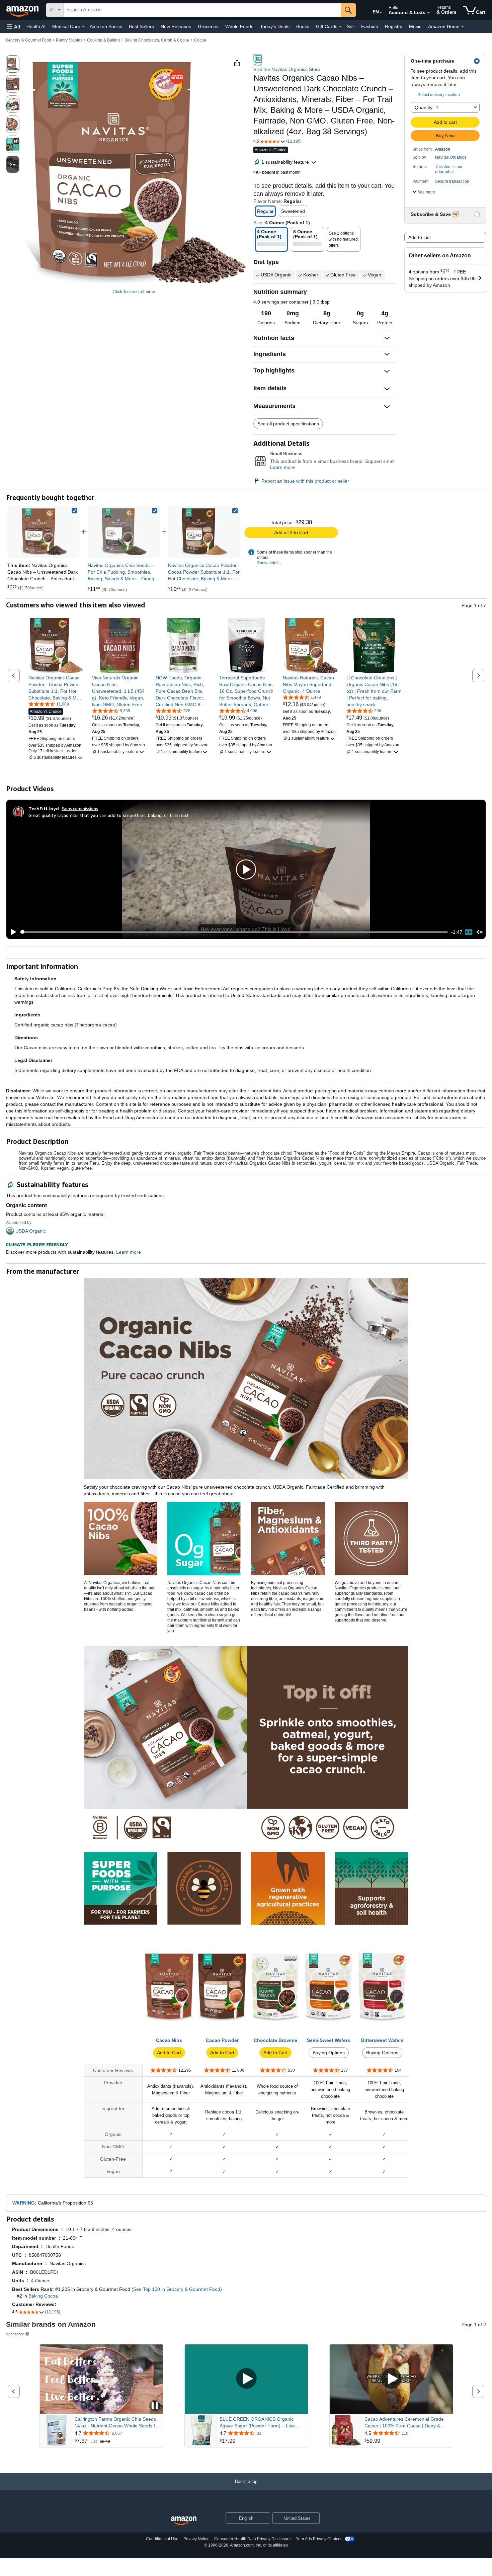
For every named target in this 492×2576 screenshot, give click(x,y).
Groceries (208, 26)
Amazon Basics (106, 26)
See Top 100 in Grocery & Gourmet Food (177, 2289)
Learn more (282, 467)
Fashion (370, 26)
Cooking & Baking (103, 40)
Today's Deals (275, 26)
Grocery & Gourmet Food (29, 40)
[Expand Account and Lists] (428, 13)
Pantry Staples (69, 40)
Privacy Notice (196, 2539)
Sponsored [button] (15, 2334)
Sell (351, 26)
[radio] (13, 64)
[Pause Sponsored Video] (155, 2406)
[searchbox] (202, 10)
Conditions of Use (162, 2539)
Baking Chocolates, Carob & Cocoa (157, 40)
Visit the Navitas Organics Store (287, 69)
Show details (269, 563)
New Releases (176, 26)
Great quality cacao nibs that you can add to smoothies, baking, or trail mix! (108, 815)
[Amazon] (23, 10)
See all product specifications (288, 424)
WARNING (24, 2203)
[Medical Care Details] (83, 27)
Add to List (420, 237)
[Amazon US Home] (184, 2521)
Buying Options (329, 2053)
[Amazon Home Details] (463, 27)
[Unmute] (480, 932)
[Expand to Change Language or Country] (381, 13)
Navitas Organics (451, 157)
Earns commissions (80, 808)
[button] (13, 27)
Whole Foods (239, 26)
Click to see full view (134, 292)
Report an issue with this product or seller (305, 481)
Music (415, 26)
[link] (124, 532)
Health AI (36, 26)
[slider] (234, 932)
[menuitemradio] (469, 932)
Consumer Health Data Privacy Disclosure (253, 2539)
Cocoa (200, 40)
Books (303, 26)
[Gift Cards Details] (340, 27)
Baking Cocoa (43, 2296)
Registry (394, 26)
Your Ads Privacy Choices (319, 2539)
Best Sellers (141, 26)
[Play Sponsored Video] (246, 2379)
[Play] (12, 932)
